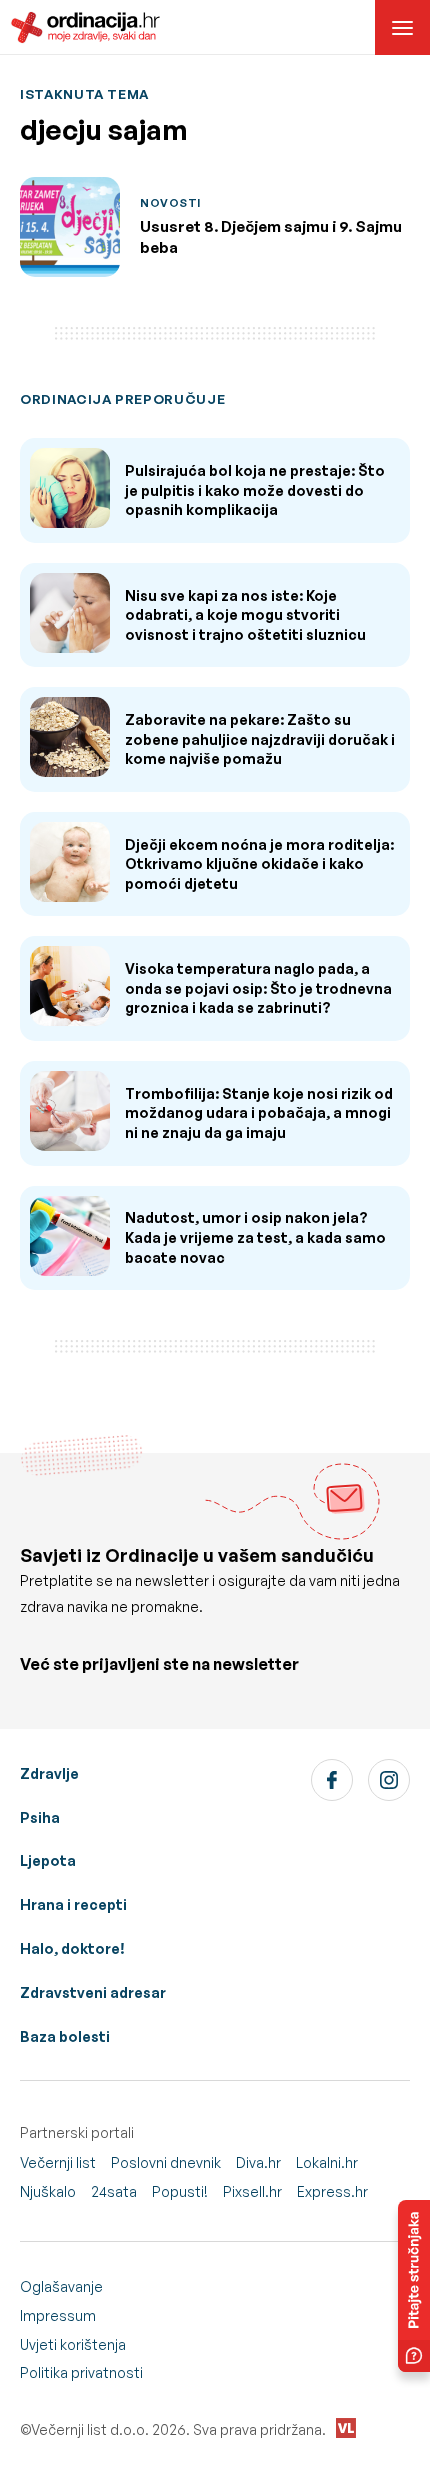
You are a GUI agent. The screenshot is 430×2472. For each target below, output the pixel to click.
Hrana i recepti (73, 1904)
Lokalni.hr (327, 2162)
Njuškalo (48, 2191)
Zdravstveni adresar (93, 1992)
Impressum (58, 2315)
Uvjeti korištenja (73, 2344)
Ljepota (48, 1860)
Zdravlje (49, 1773)
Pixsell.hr (252, 2191)
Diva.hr (258, 2162)
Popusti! (180, 2191)
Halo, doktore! (72, 1948)
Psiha (40, 1817)
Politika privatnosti (81, 2372)
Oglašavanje (61, 2286)
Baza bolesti (65, 2036)
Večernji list (58, 2162)
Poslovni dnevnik (166, 2162)
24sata (114, 2191)
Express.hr (332, 2191)
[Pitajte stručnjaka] (414, 2286)
